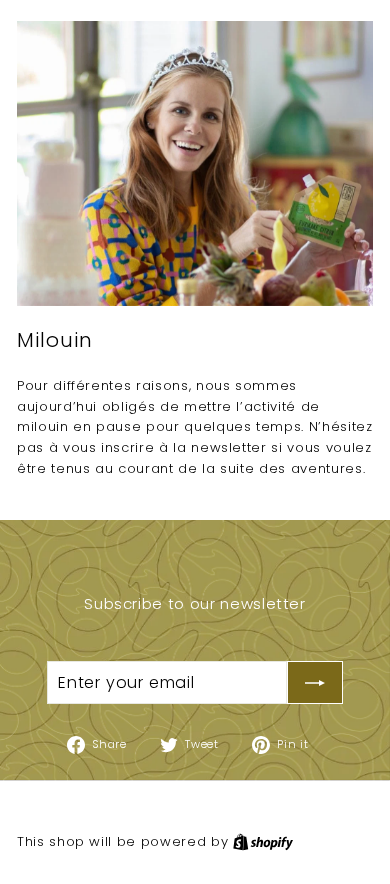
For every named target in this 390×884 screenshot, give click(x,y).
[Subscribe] (315, 683)
